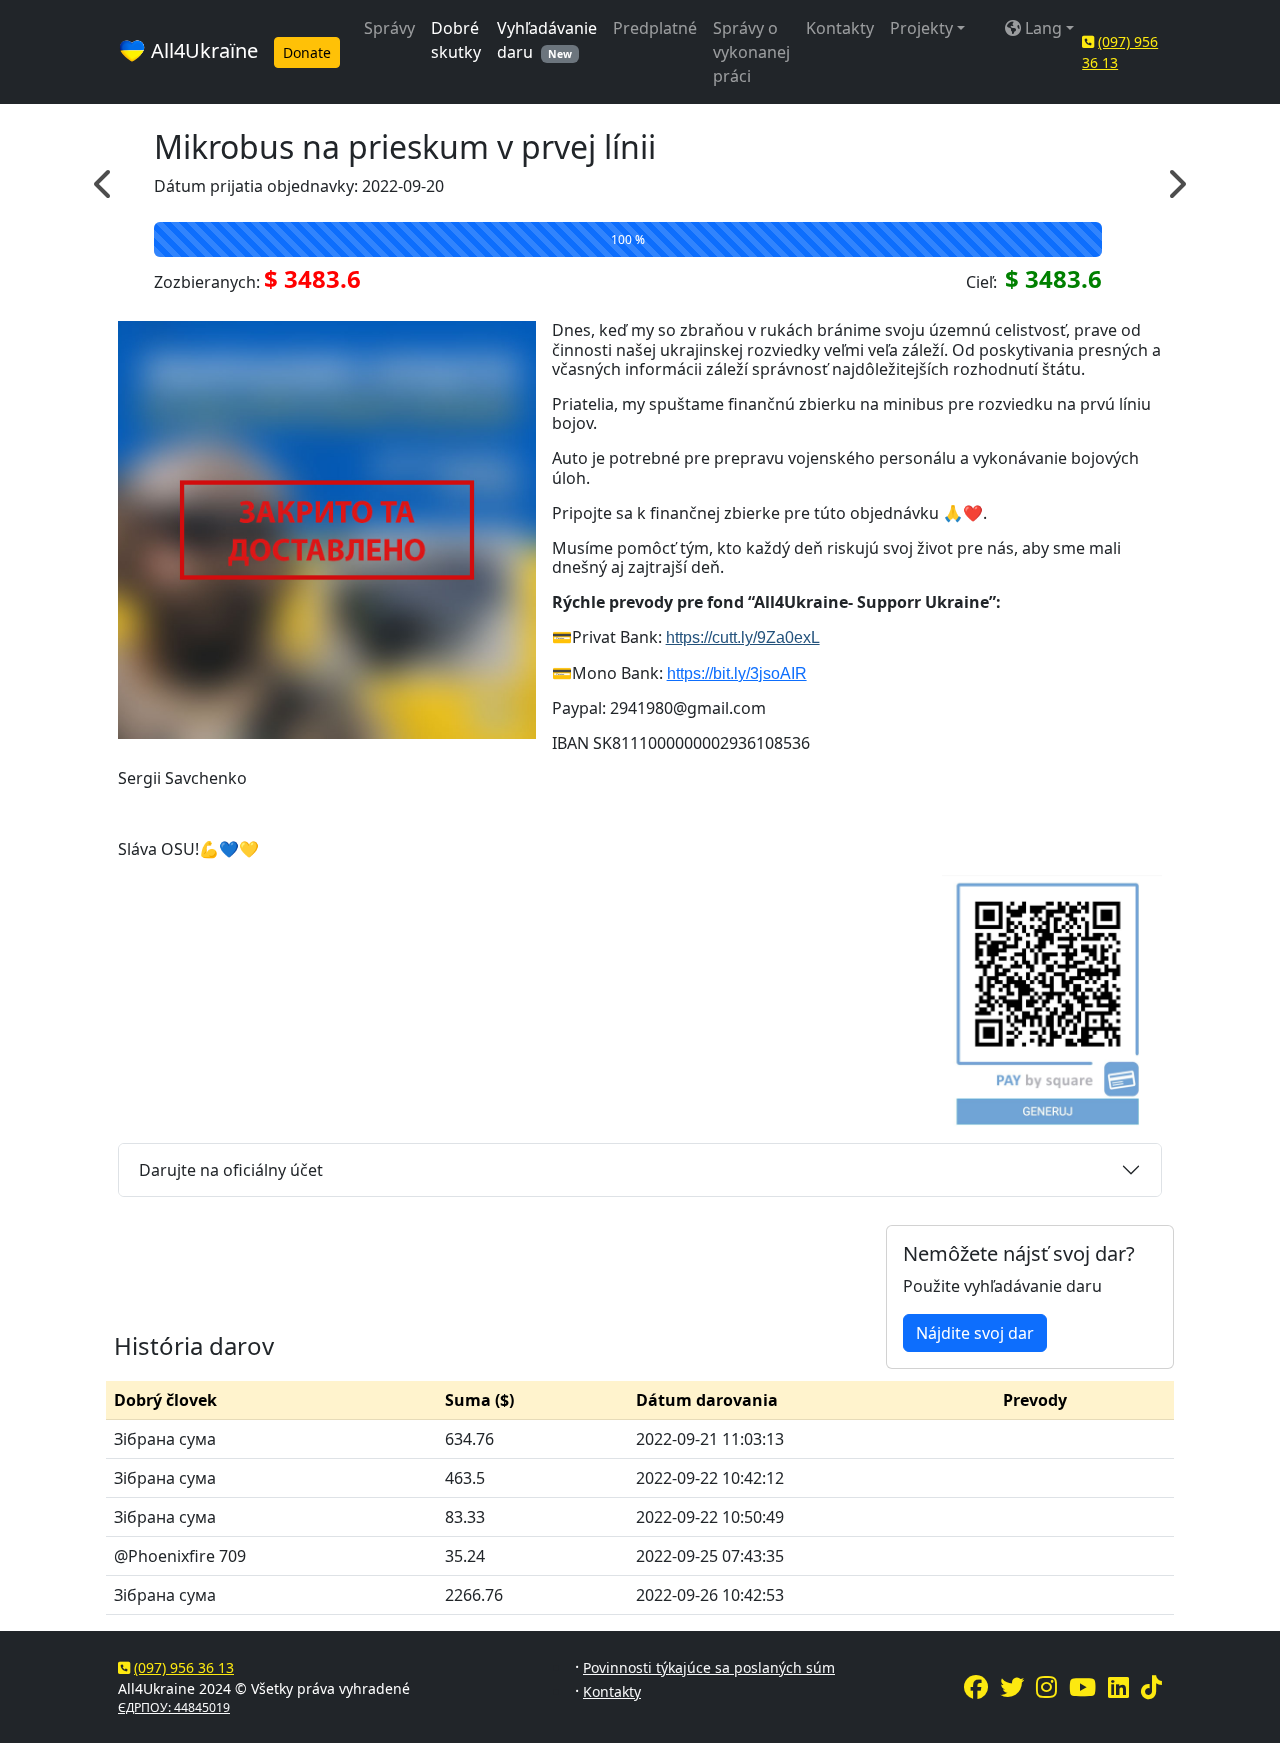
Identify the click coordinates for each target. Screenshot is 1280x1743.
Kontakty (840, 28)
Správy (389, 28)
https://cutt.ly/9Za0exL (743, 637)
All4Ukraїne (202, 50)
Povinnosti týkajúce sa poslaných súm (709, 1667)
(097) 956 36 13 (184, 1667)
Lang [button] (1041, 28)
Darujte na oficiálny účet (231, 1170)
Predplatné (655, 28)
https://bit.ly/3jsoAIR (737, 673)
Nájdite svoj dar (975, 1333)
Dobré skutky (456, 40)
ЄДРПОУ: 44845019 (174, 1707)
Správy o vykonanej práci (751, 52)
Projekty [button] (921, 28)
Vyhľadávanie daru (547, 40)
